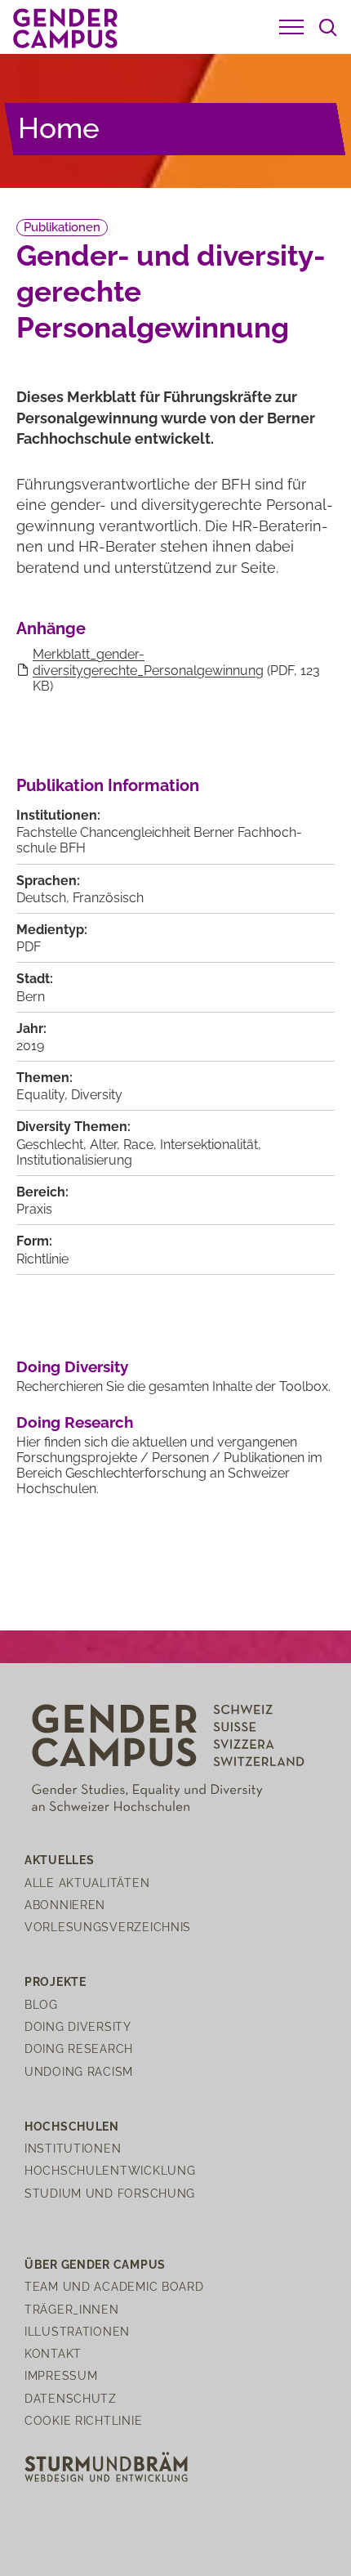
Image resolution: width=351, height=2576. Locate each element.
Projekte (56, 1981)
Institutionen (73, 2148)
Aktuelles (59, 1860)
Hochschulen (72, 2126)
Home (59, 128)
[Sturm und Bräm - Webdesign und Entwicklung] (106, 2466)
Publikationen (62, 227)
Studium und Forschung (110, 2193)
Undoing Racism (79, 2071)
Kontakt (53, 2353)
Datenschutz (71, 2398)
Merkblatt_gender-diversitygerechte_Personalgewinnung (148, 662)
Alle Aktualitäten (87, 1883)
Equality (40, 1095)
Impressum (61, 2375)
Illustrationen (77, 2331)
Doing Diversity (72, 1366)
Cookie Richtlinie (83, 2420)
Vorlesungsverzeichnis (108, 1927)
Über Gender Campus (95, 2264)
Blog (41, 2004)
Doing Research (75, 1422)
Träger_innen (72, 2309)
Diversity (97, 1095)
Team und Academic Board (114, 2286)
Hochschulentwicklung (110, 2170)
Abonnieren (65, 1905)
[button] (291, 27)
